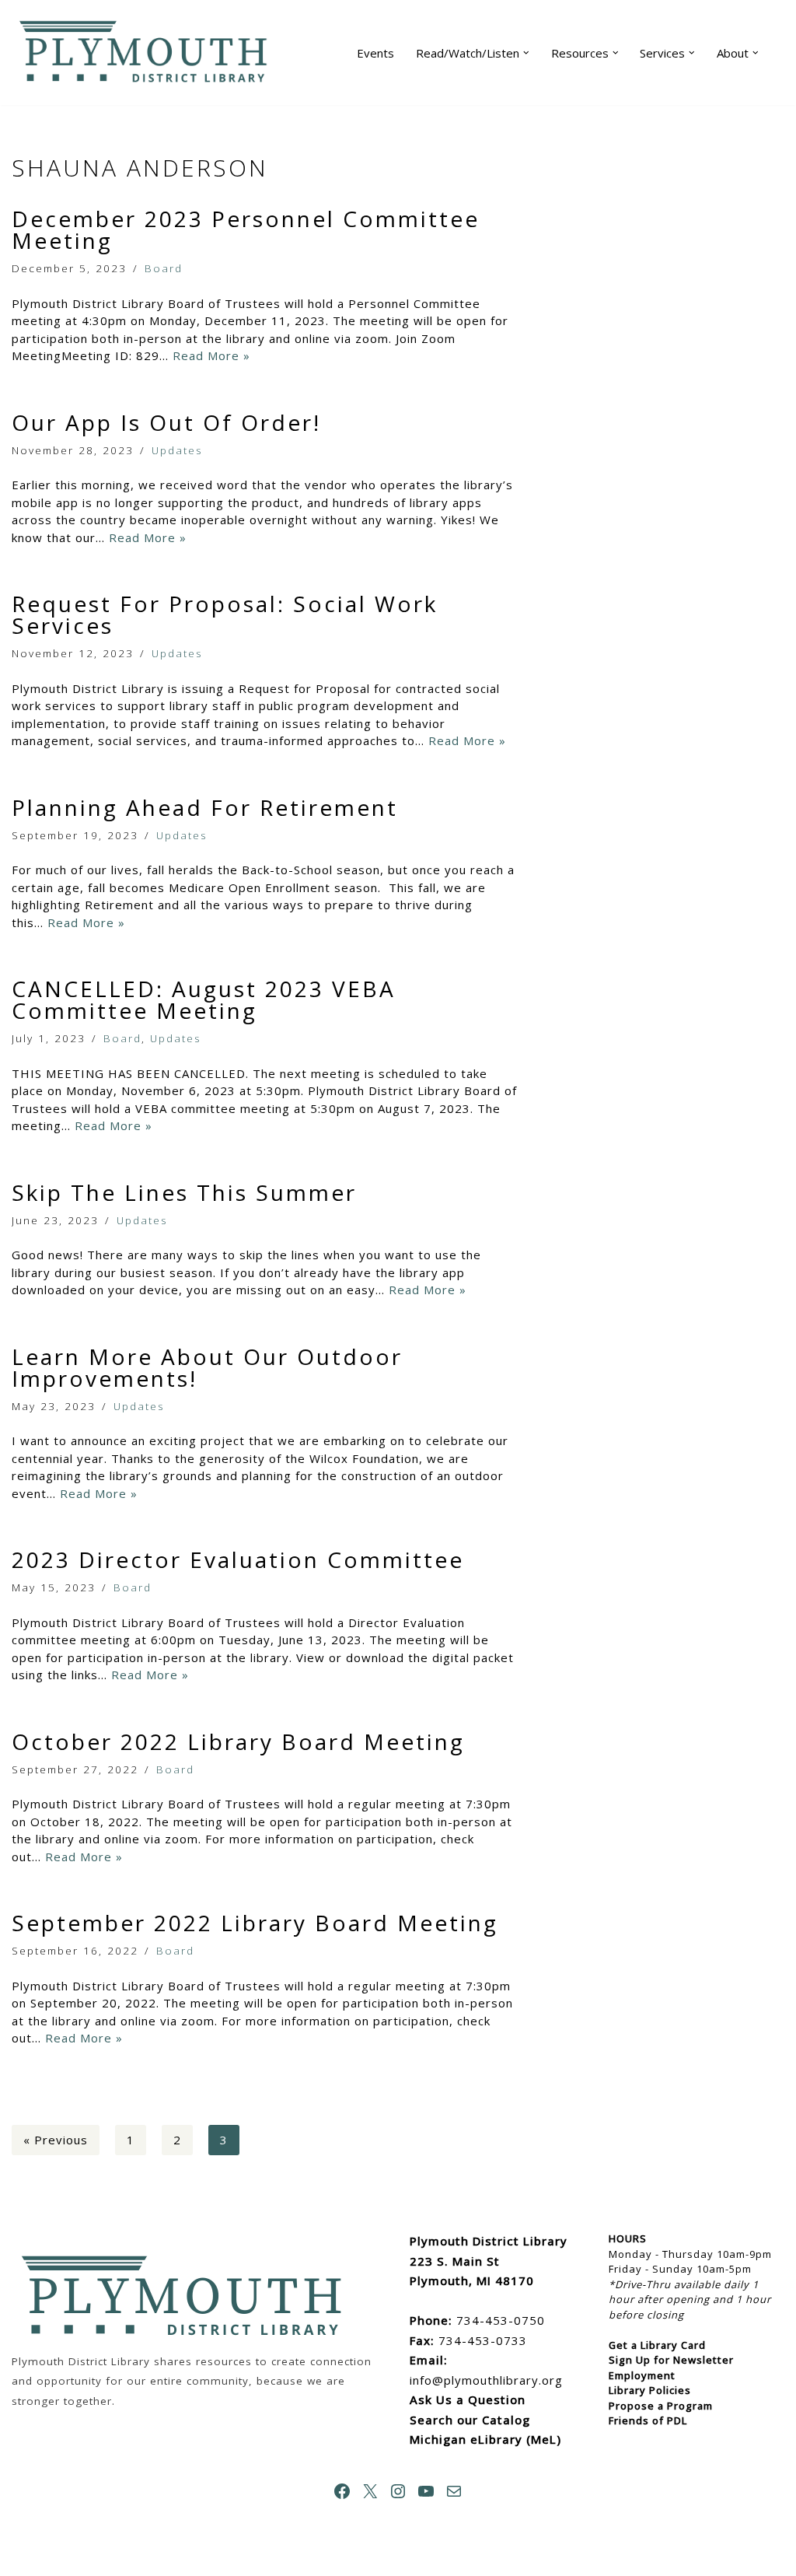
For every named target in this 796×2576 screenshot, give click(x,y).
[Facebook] (342, 2491)
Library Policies (650, 2390)
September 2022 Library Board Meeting (255, 1923)
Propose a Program (661, 2406)
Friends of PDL (648, 2420)
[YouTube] (426, 2491)
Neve (28, 2557)
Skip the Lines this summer (184, 1192)
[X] (370, 2491)
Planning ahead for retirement (205, 807)
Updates (177, 450)
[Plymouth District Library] (148, 52)
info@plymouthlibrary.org (486, 2380)
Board (164, 268)
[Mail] (454, 2491)
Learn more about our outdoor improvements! (207, 1367)
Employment (642, 2375)
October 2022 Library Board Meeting (238, 1741)
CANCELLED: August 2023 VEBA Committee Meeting (204, 999)
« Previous (56, 2140)
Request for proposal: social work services (225, 614)
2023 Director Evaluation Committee (238, 1559)
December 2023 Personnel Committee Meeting (246, 229)
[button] (526, 53)
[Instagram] (398, 2491)
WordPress (171, 2557)
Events (375, 53)
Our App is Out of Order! (166, 422)
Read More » (211, 355)
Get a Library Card (657, 2345)
